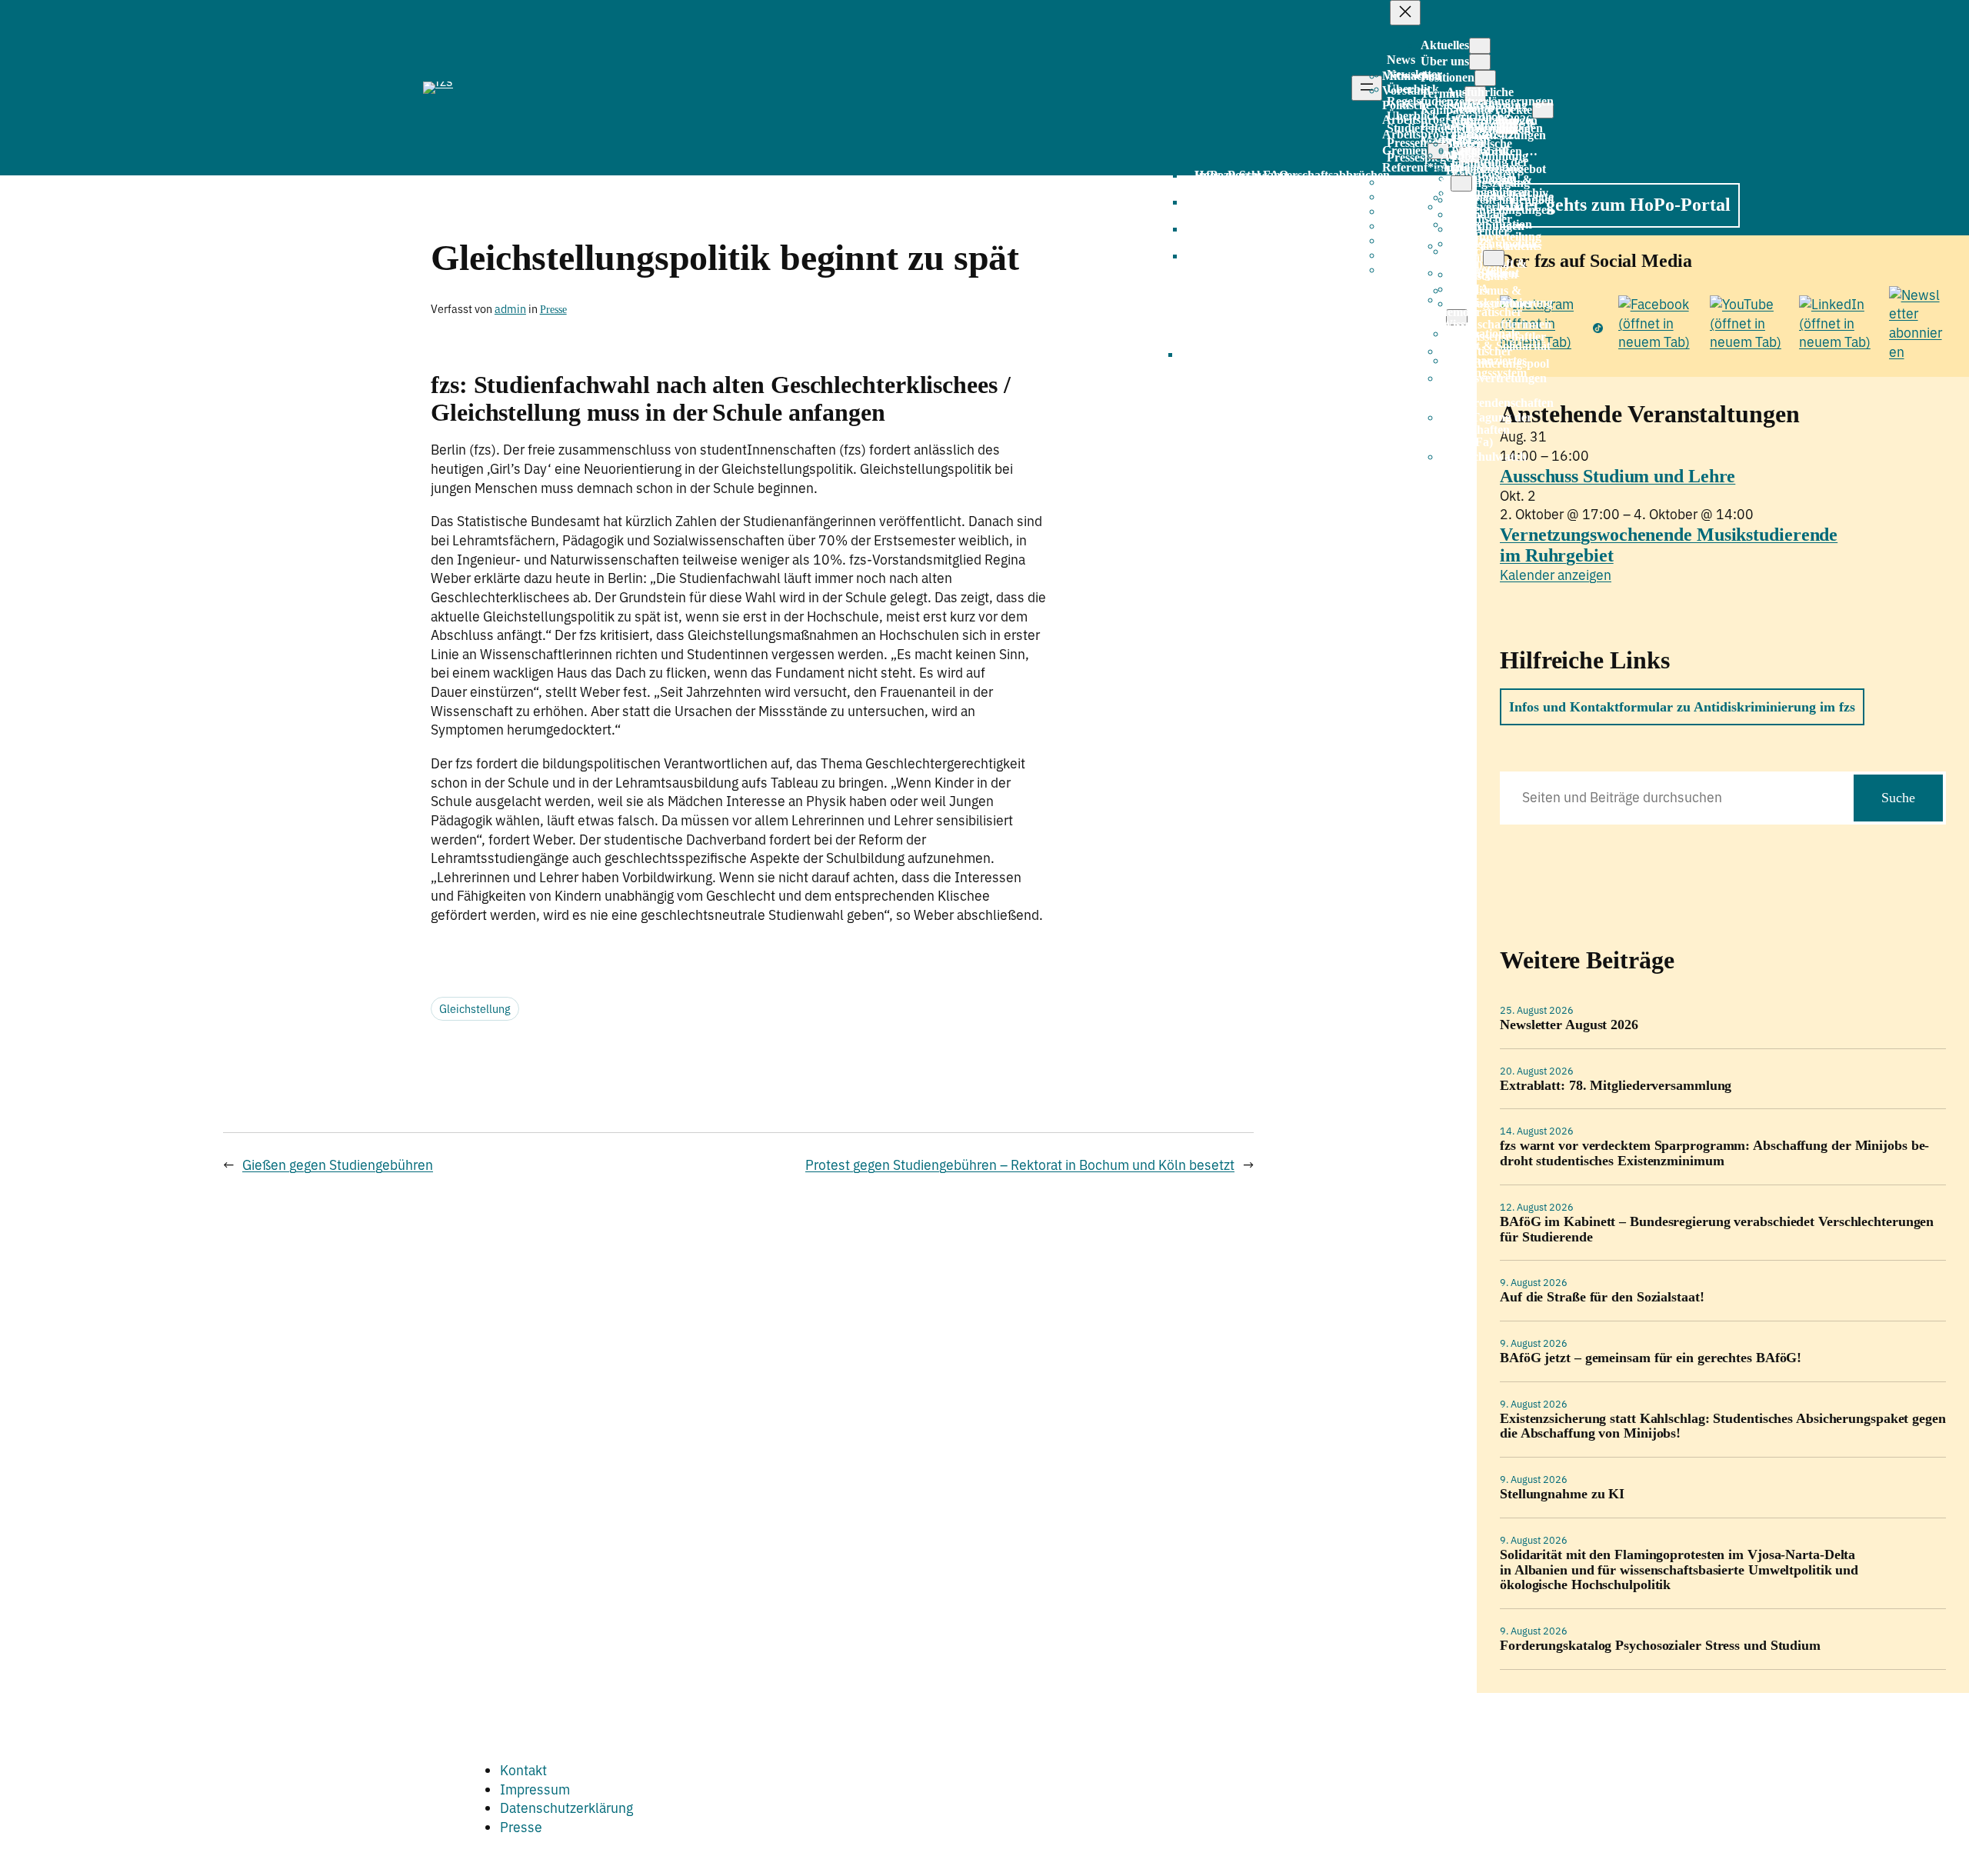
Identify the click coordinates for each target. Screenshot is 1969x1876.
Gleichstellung (475, 1009)
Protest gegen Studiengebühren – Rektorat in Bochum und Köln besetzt (1020, 1165)
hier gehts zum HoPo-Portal (1620, 205)
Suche (1898, 798)
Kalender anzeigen (1556, 575)
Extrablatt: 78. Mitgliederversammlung (1616, 1086)
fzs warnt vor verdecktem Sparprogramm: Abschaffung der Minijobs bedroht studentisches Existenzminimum (1714, 1153)
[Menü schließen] (1405, 13)
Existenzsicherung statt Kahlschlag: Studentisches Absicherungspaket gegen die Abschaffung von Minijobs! (1723, 1426)
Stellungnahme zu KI (1562, 1494)
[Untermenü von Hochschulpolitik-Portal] (1494, 258)
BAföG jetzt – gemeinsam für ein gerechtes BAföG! (1651, 1358)
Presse (553, 309)
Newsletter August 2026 (1569, 1025)
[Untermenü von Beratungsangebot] (1461, 183)
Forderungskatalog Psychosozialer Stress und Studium (1660, 1646)
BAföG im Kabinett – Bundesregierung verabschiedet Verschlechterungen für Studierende (1717, 1230)
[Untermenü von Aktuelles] (1480, 46)
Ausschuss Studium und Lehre (1618, 476)
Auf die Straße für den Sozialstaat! (1602, 1297)
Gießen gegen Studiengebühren (338, 1165)
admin (510, 309)
